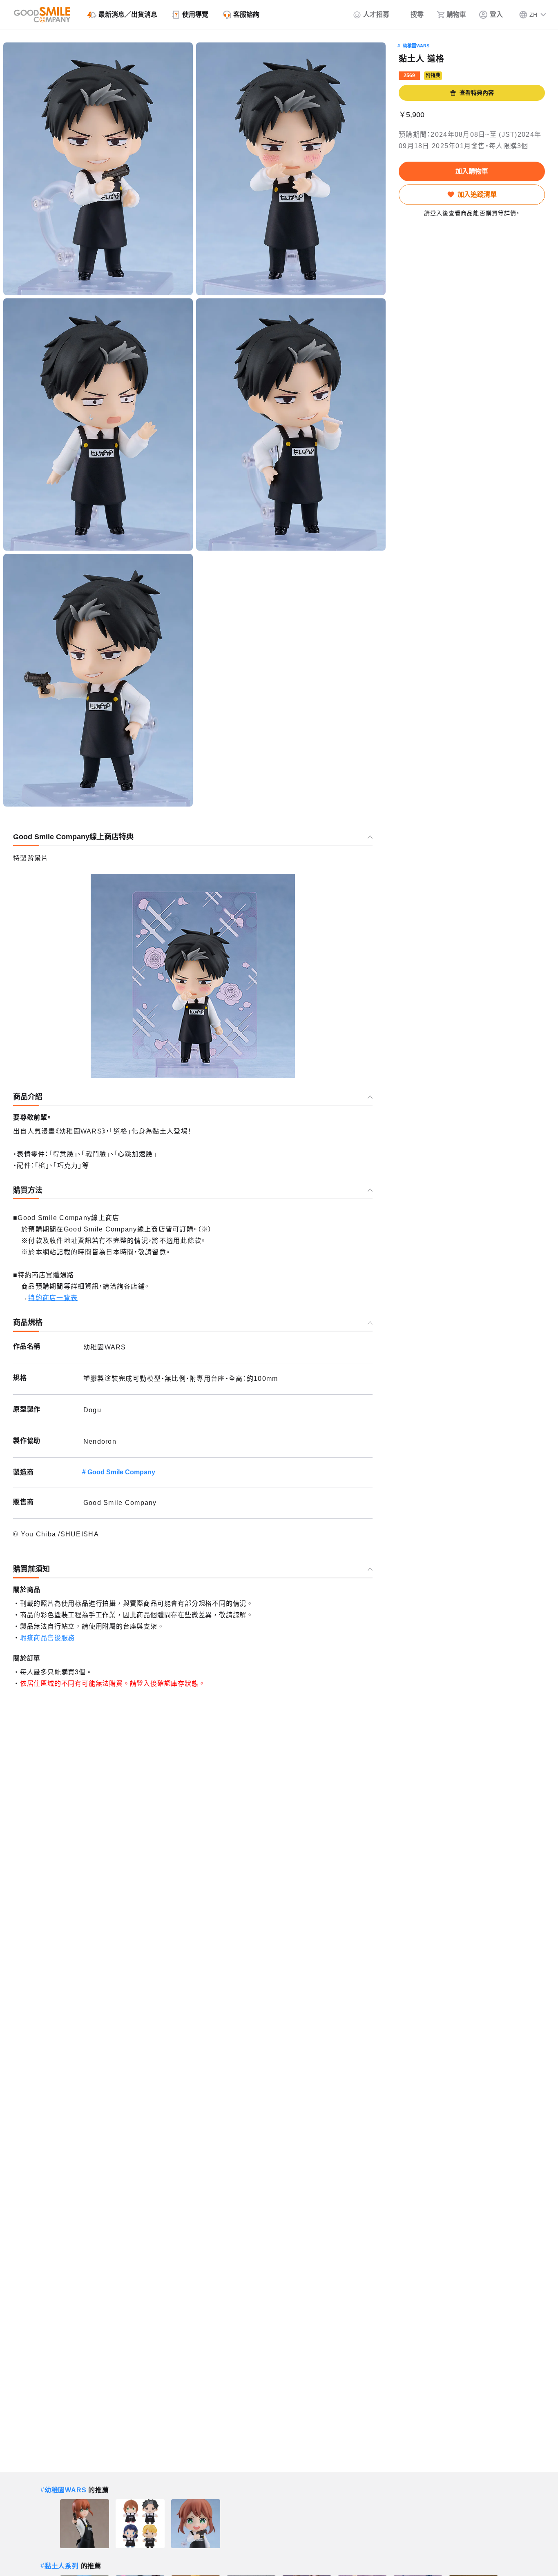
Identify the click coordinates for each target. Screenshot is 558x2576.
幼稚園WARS (416, 46)
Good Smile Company (121, 1472)
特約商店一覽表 (53, 1298)
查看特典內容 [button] (477, 93)
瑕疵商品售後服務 (47, 1638)
